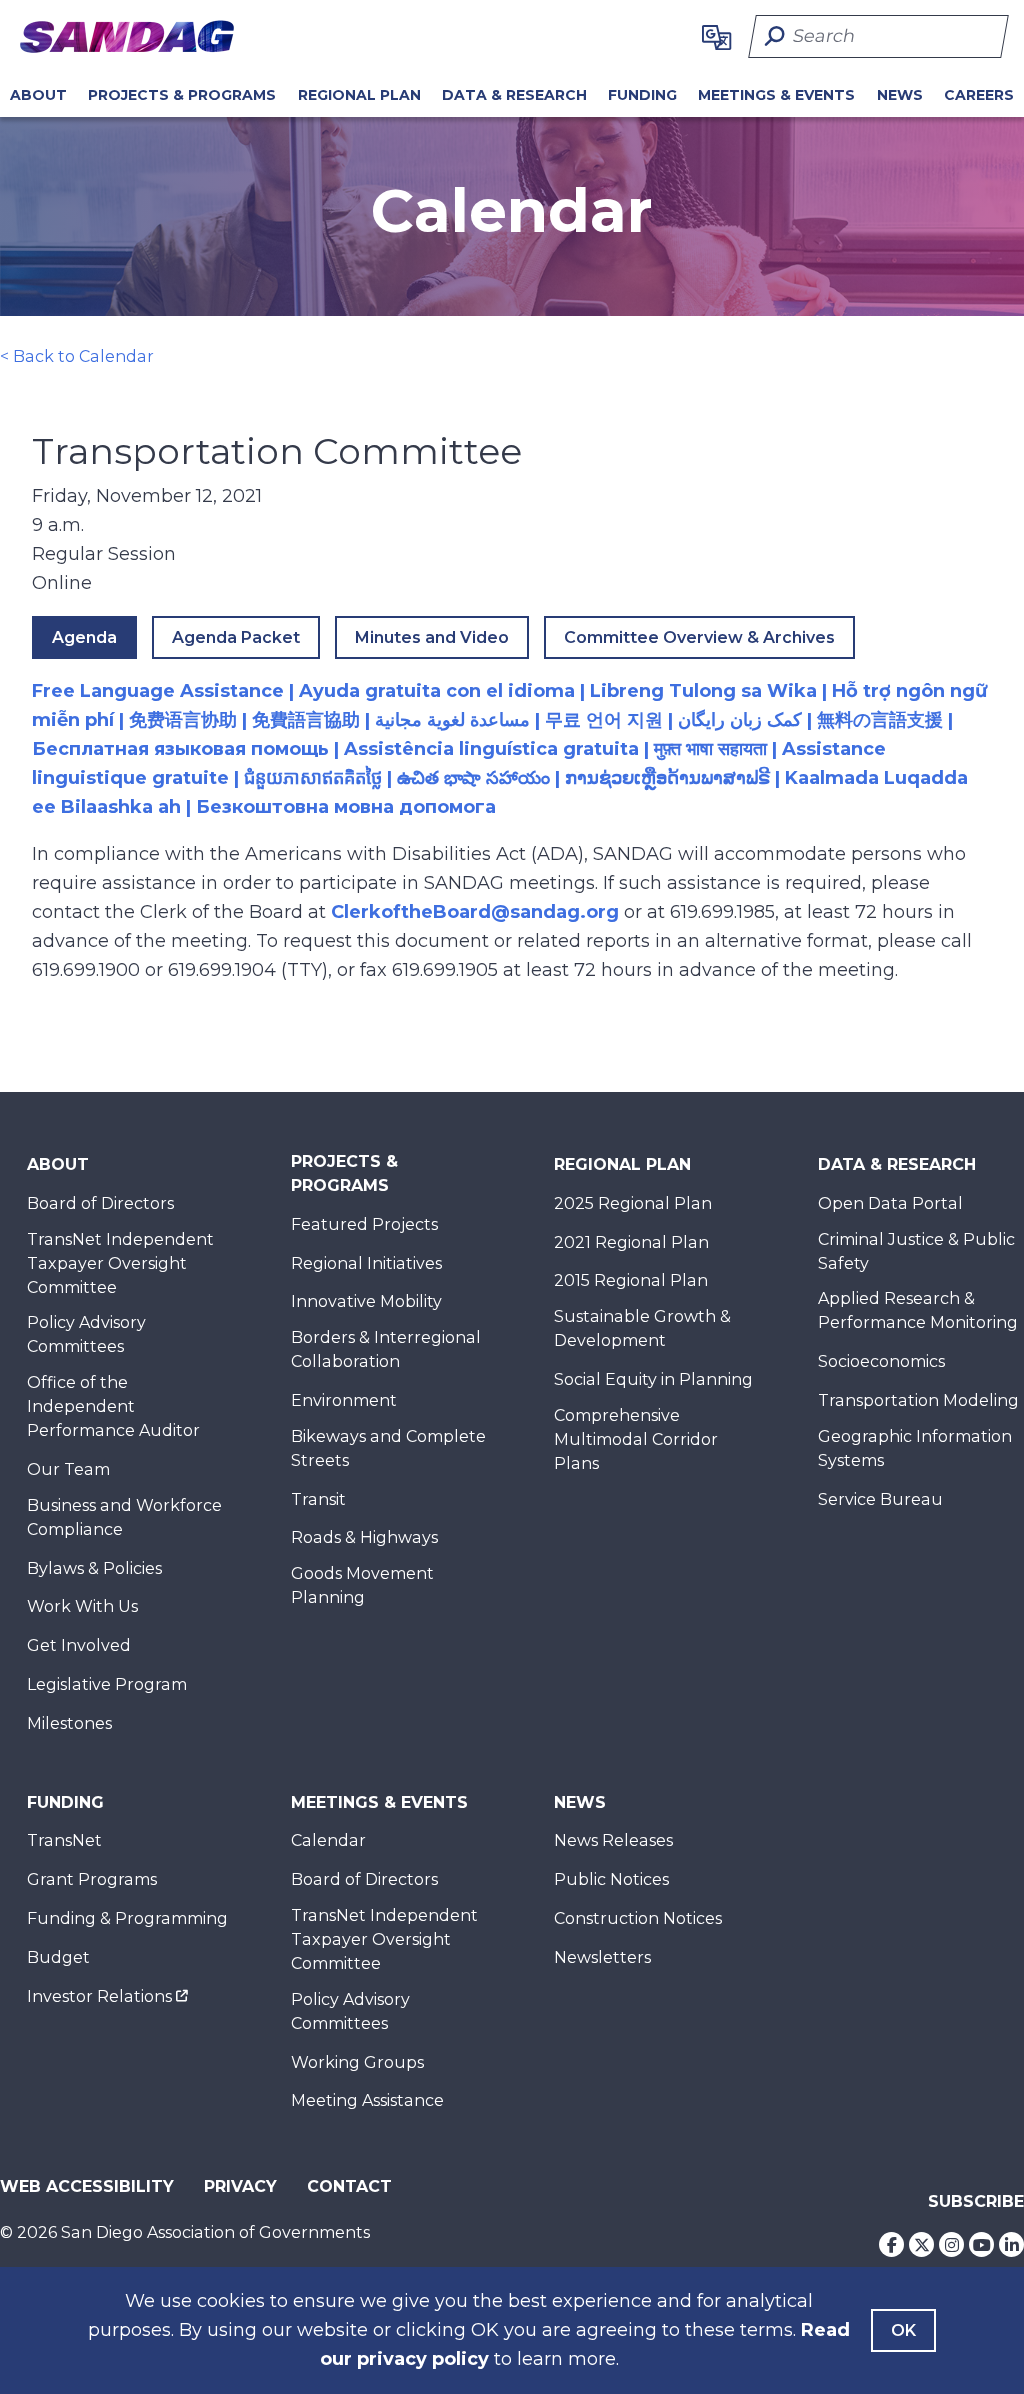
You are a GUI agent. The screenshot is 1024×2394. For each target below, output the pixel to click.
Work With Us (82, 1606)
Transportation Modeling (918, 1400)
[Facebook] (891, 2244)
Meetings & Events (776, 95)
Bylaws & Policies (94, 1568)
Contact (349, 2186)
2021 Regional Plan (631, 1242)
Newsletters (602, 1957)
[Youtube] (981, 2244)
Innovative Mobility (366, 1301)
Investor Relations (99, 1996)
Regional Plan (622, 1164)
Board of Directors (100, 1203)
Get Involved (79, 1645)
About (38, 95)
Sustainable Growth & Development (642, 1328)
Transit (318, 1499)
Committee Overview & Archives (699, 637)
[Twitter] (921, 2244)
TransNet (64, 1840)
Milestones (69, 1723)
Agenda (84, 637)
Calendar (328, 1840)
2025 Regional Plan (633, 1203)
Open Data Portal (890, 1203)
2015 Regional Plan (631, 1280)
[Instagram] (951, 2244)
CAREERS (979, 95)
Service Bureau (880, 1499)
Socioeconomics (881, 1361)
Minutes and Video (432, 637)
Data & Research (514, 95)
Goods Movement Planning (362, 1585)
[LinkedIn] (1011, 2244)
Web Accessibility (87, 2186)
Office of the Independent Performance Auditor (113, 1406)
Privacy (240, 2186)
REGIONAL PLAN (359, 95)
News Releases (613, 1840)
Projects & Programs (182, 95)
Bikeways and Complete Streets (388, 1448)
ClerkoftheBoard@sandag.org (475, 912)
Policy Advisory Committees (86, 1334)
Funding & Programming (127, 1918)
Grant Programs (92, 1879)
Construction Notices (638, 1918)
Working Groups (357, 2062)
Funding (642, 95)
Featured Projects (364, 1224)
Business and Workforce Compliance (124, 1517)
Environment (344, 1400)
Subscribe (976, 2201)
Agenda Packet (236, 637)
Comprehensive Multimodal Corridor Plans (636, 1439)
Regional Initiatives (366, 1263)
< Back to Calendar (77, 356)
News (900, 95)
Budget (58, 1957)
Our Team (68, 1469)
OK (903, 2330)
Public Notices (611, 1879)
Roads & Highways (364, 1537)
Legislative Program (107, 1684)
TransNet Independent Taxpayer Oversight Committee (120, 1263)
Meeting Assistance (367, 2100)
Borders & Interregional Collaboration (386, 1349)
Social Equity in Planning (653, 1379)
